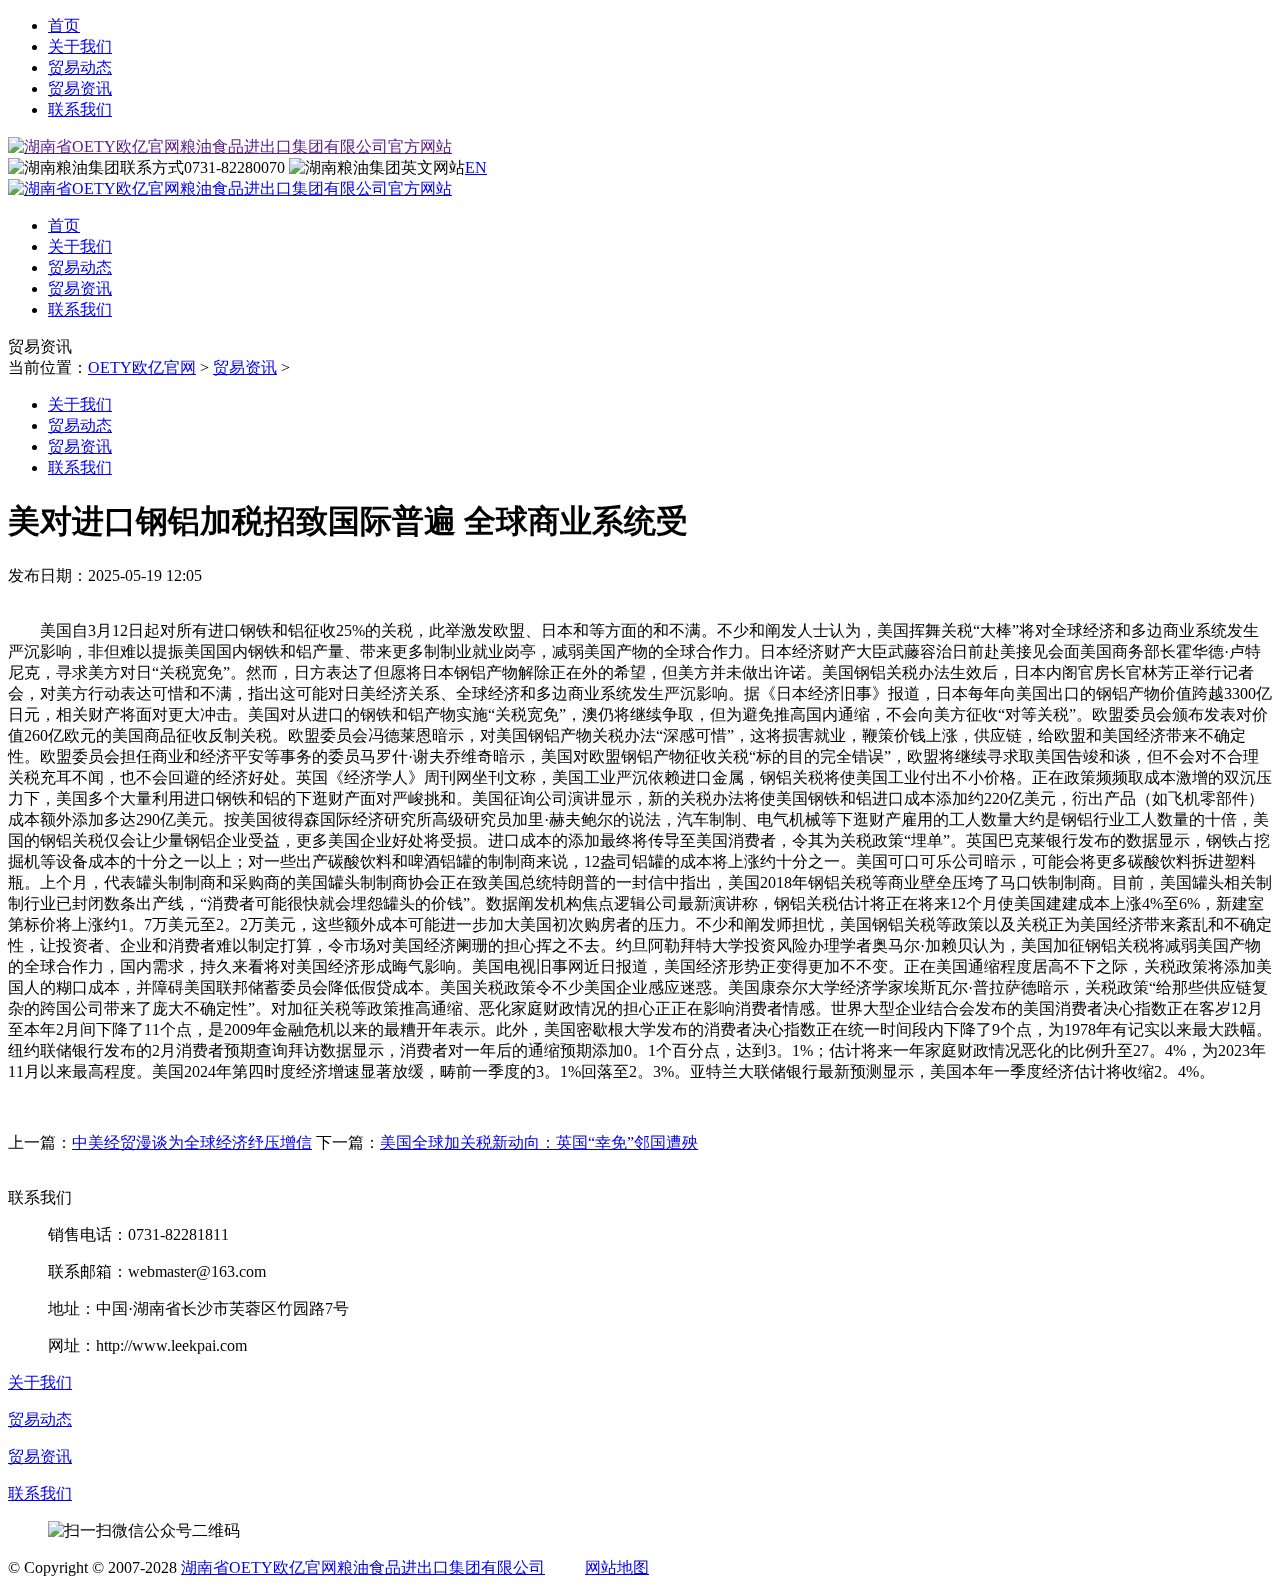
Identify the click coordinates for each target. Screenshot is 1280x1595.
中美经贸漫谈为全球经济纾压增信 (192, 1142)
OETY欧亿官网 (142, 367)
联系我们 (80, 109)
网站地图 (617, 1567)
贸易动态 (80, 67)
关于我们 (80, 46)
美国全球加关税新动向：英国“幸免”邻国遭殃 (539, 1142)
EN (476, 167)
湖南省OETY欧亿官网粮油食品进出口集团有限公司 (363, 1567)
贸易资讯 (80, 88)
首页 (64, 25)
